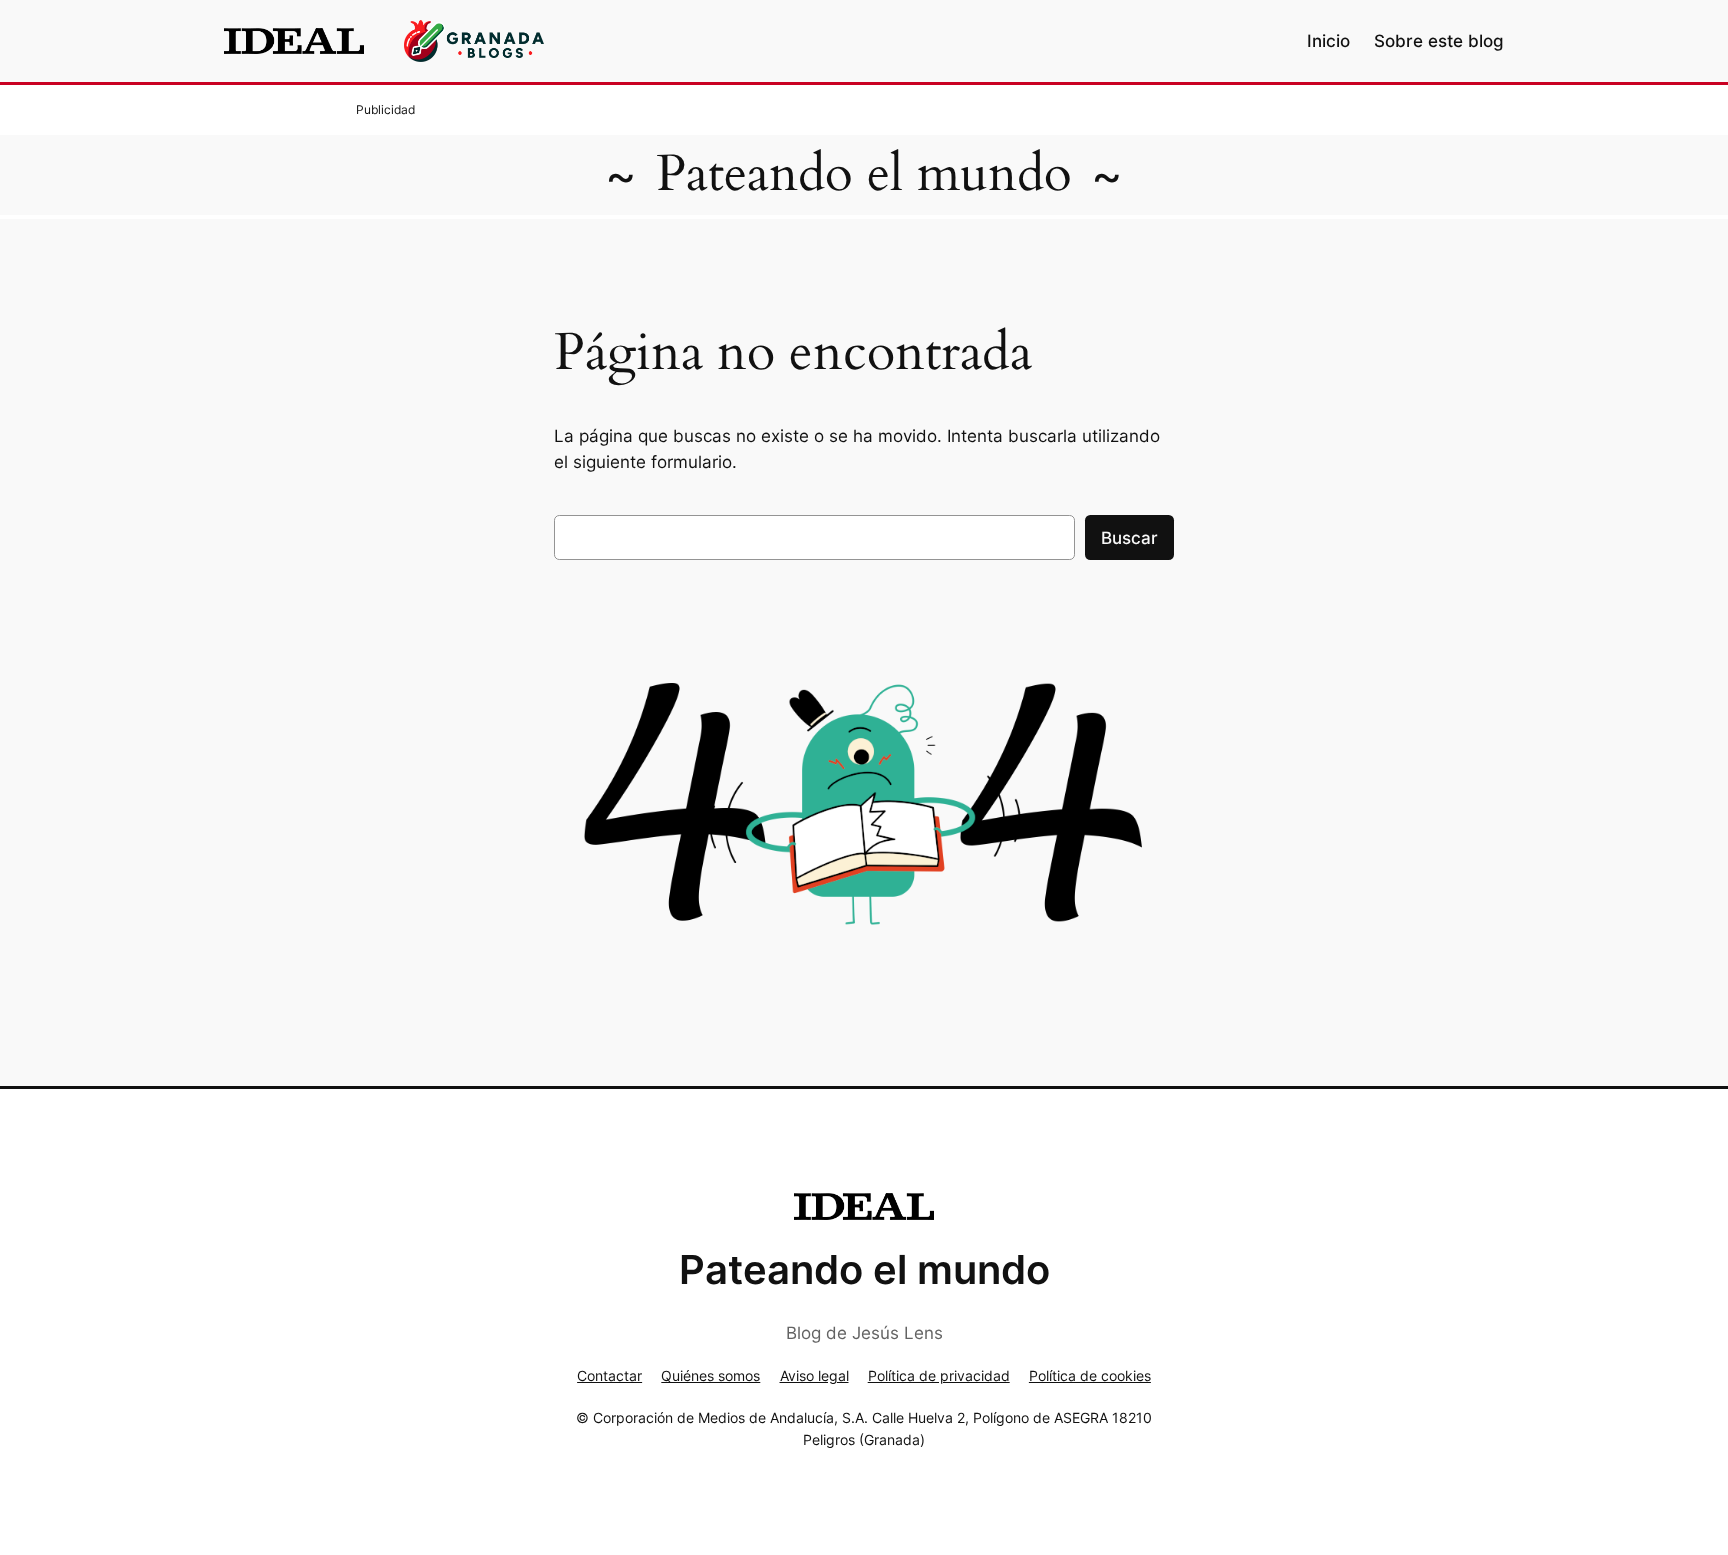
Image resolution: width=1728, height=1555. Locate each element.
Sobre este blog (1439, 41)
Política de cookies (1090, 1375)
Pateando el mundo (864, 174)
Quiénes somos (710, 1375)
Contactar (609, 1375)
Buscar (1129, 538)
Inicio (1328, 41)
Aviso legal (814, 1375)
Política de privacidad (939, 1375)
